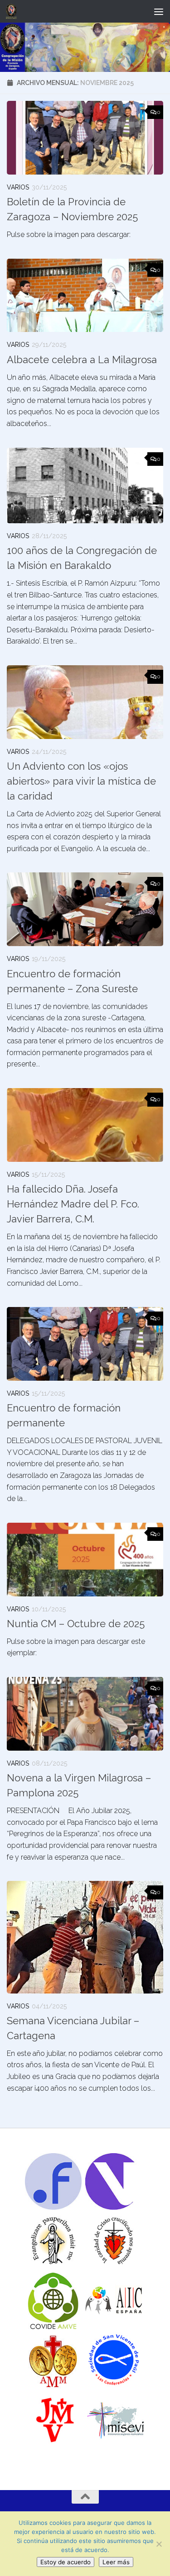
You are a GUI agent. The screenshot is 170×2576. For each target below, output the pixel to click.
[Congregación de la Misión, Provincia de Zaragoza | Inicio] (13, 11)
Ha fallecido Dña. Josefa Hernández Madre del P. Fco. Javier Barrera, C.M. (73, 1204)
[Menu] (159, 11)
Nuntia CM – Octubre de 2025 (76, 1624)
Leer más (116, 2562)
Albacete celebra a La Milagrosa (82, 360)
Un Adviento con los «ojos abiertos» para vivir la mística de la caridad (81, 781)
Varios (18, 187)
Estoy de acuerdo (66, 2562)
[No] (159, 2544)
